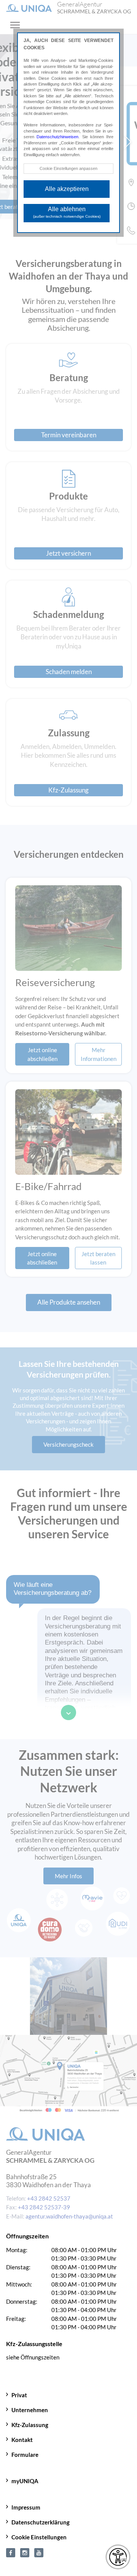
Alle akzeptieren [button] (67, 189)
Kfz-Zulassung (30, 2425)
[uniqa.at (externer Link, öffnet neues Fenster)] (11, 2552)
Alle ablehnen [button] (67, 212)
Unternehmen (30, 2410)
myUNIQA (25, 2481)
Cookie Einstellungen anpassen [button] (68, 168)
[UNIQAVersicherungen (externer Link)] (39, 2552)
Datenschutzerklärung (41, 2522)
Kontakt (22, 2440)
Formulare (25, 2455)
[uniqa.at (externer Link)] (25, 2552)
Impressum (26, 2507)
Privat (19, 2395)
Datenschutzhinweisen (57, 137)
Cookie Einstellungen (39, 2537)
